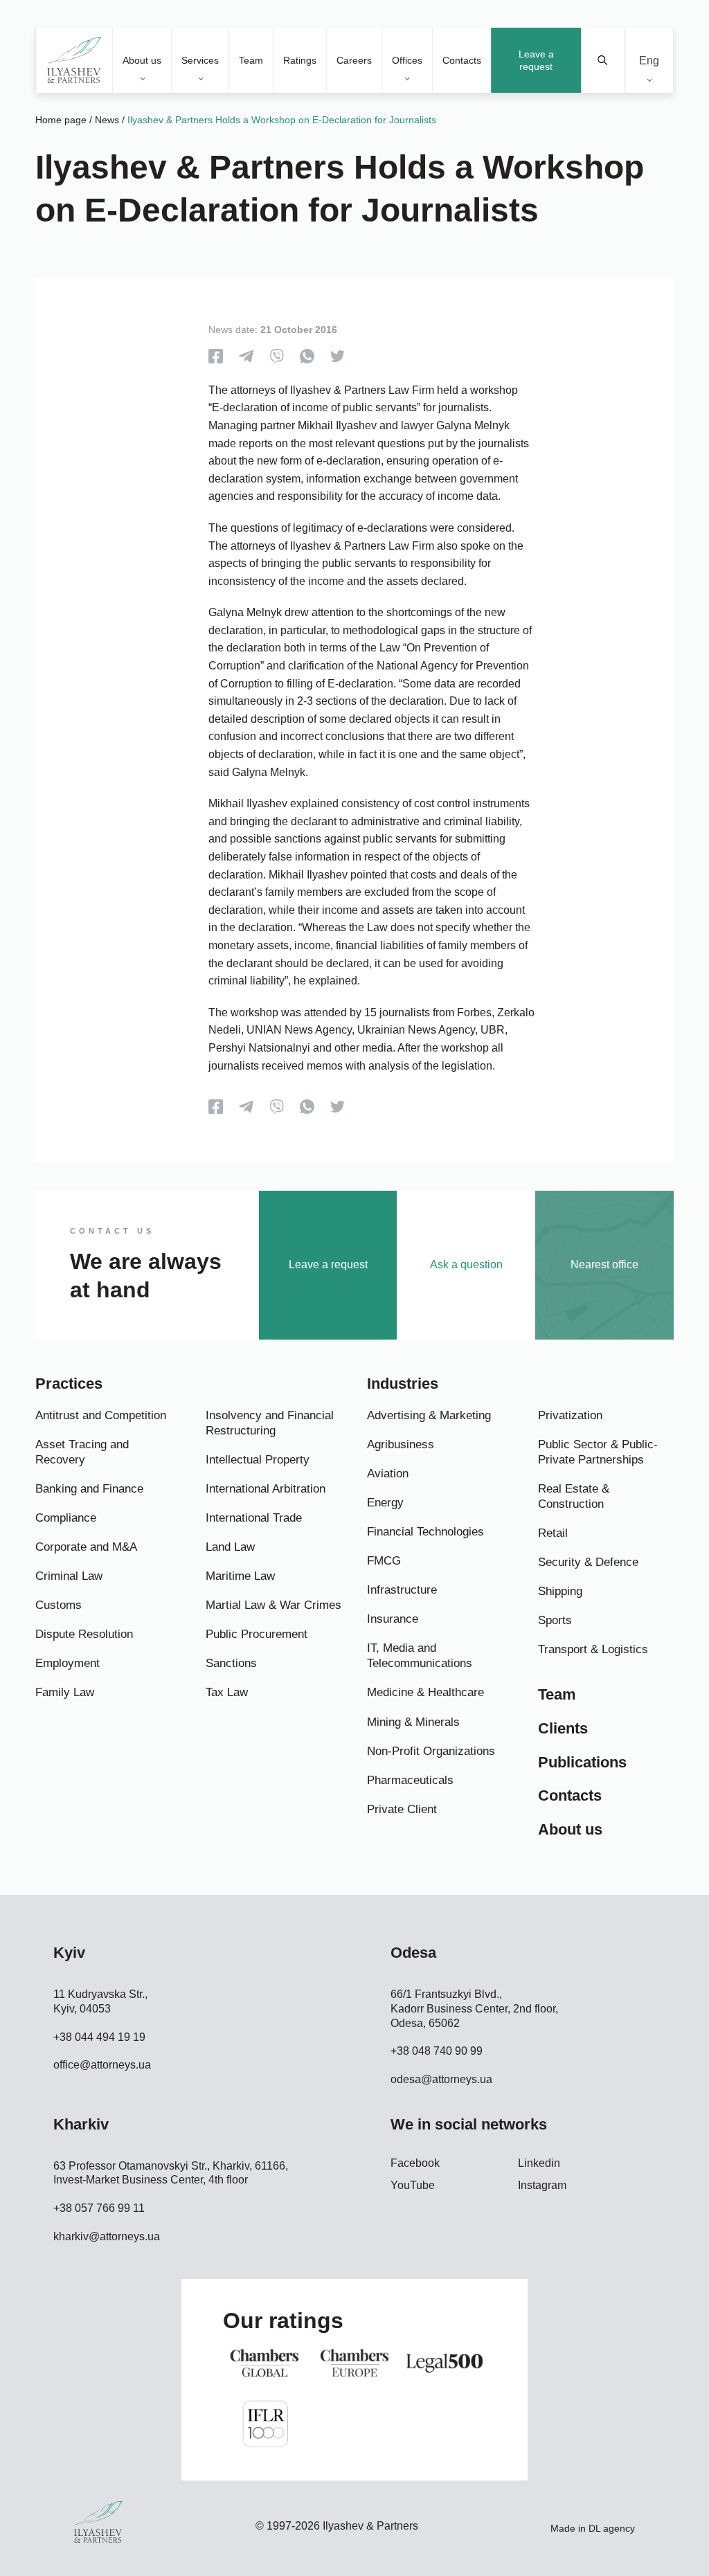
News (107, 120)
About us (142, 60)
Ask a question (466, 1264)
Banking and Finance (89, 1489)
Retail (553, 1533)
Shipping (560, 1591)
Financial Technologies (425, 1532)
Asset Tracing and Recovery (82, 1452)
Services (200, 60)
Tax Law (227, 1692)
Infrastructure (402, 1590)
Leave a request (536, 60)
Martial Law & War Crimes (273, 1605)
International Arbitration (266, 1489)
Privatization (570, 1415)
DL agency (612, 2528)
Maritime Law (240, 1576)
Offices (407, 60)
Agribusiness (401, 1444)
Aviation (388, 1474)
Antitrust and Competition (101, 1415)
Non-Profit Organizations (431, 1751)
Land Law (230, 1547)
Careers (354, 60)
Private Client (402, 1809)
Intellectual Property (258, 1460)
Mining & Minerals (413, 1722)
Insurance (393, 1619)
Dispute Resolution (84, 1634)
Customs (59, 1605)
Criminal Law (69, 1576)
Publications (582, 1762)
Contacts (462, 60)
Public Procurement (257, 1634)
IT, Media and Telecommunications (420, 1656)
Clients (563, 1728)
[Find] (603, 60)
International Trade (254, 1518)
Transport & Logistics (593, 1649)
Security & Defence (588, 1562)
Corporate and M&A (86, 1547)
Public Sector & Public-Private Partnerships (598, 1452)
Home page (61, 120)
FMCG (384, 1561)
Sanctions (231, 1663)
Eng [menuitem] (649, 60)
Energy (385, 1503)
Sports (555, 1620)
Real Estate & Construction (574, 1496)
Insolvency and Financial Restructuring (270, 1423)
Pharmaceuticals (410, 1780)
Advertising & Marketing (429, 1415)
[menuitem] (649, 61)
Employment (68, 1663)
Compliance (66, 1518)
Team (251, 60)
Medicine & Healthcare (425, 1692)
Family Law (65, 1692)
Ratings (300, 60)
